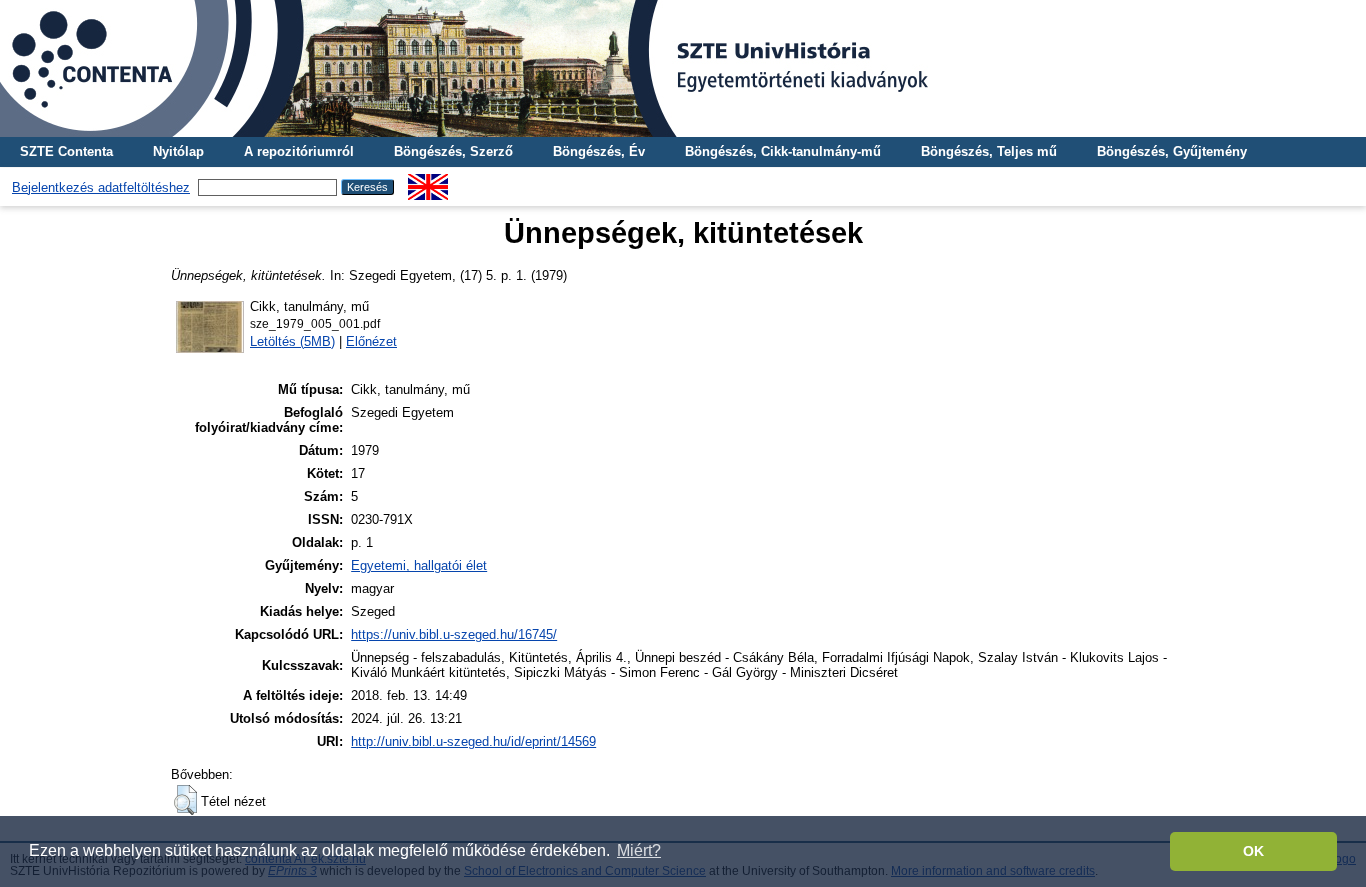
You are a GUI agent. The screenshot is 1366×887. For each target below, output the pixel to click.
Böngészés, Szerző (453, 151)
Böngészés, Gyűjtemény (1172, 151)
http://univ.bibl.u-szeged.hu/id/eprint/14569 (473, 741)
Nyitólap (178, 151)
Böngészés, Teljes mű (989, 151)
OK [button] (1253, 851)
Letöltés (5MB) (292, 341)
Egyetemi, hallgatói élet (419, 565)
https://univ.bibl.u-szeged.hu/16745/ (454, 634)
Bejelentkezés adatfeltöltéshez (101, 187)
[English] (428, 181)
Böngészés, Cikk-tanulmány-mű (783, 151)
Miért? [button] (639, 850)
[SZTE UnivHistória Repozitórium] (683, 68)
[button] (185, 800)
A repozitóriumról (299, 151)
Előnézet (371, 341)
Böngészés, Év (599, 151)
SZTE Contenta (66, 151)
